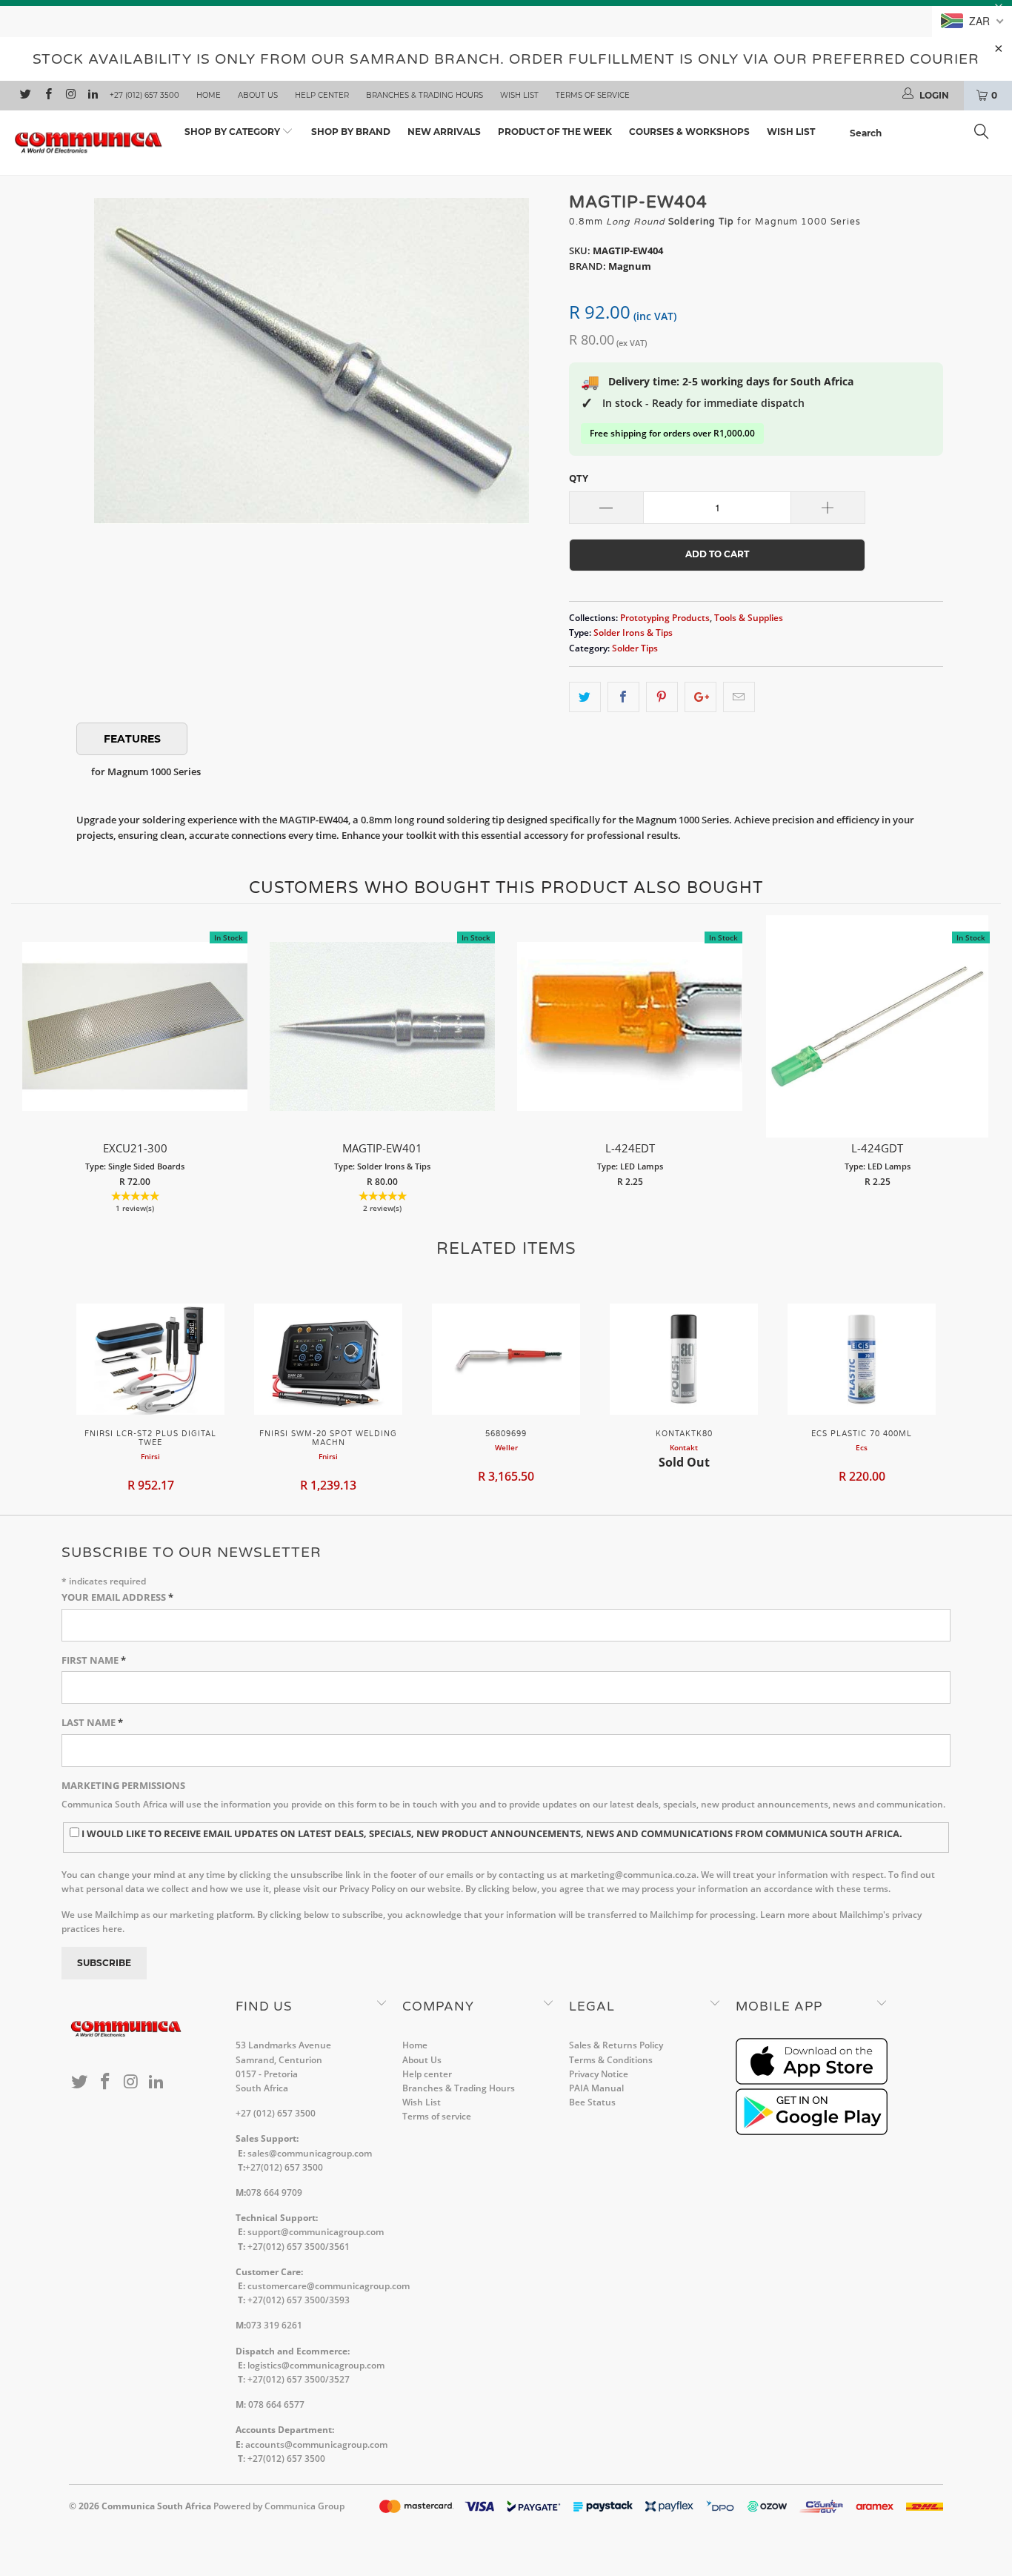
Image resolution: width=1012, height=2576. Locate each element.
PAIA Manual (596, 2088)
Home (209, 95)
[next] (986, 1067)
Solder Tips (635, 648)
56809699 (506, 1359)
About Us (258, 95)
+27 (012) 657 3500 (144, 95)
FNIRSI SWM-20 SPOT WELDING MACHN (328, 1359)
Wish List (519, 95)
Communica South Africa (156, 2506)
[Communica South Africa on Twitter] (25, 96)
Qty (579, 478)
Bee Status (592, 2102)
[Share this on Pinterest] (662, 697)
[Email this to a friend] (739, 697)
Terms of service (593, 95)
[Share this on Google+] (700, 697)
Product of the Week (555, 132)
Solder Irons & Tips (633, 632)
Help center (322, 95)
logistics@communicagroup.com (316, 2365)
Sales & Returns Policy (616, 2045)
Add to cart (135, 1042)
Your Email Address (117, 1597)
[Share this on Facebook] (623, 697)
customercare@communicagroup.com (329, 2286)
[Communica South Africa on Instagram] (70, 96)
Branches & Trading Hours (425, 95)
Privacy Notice (599, 2074)
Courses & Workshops (689, 132)
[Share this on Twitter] (585, 697)
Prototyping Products (665, 617)
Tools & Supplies (749, 617)
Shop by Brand (351, 132)
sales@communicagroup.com (310, 2153)
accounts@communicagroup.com (316, 2444)
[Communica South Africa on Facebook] (47, 96)
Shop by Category (233, 132)
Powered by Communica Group (279, 2506)
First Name (94, 1660)
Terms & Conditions (611, 2060)
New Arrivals (444, 132)
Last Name (92, 1722)
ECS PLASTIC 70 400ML (862, 1359)
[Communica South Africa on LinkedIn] (92, 96)
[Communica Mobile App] (812, 2081)
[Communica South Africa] (89, 143)
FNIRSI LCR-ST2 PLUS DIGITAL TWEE (150, 1359)
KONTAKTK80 (684, 1359)
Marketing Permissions (123, 1785)
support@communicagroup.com (316, 2232)
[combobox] (923, 133)
